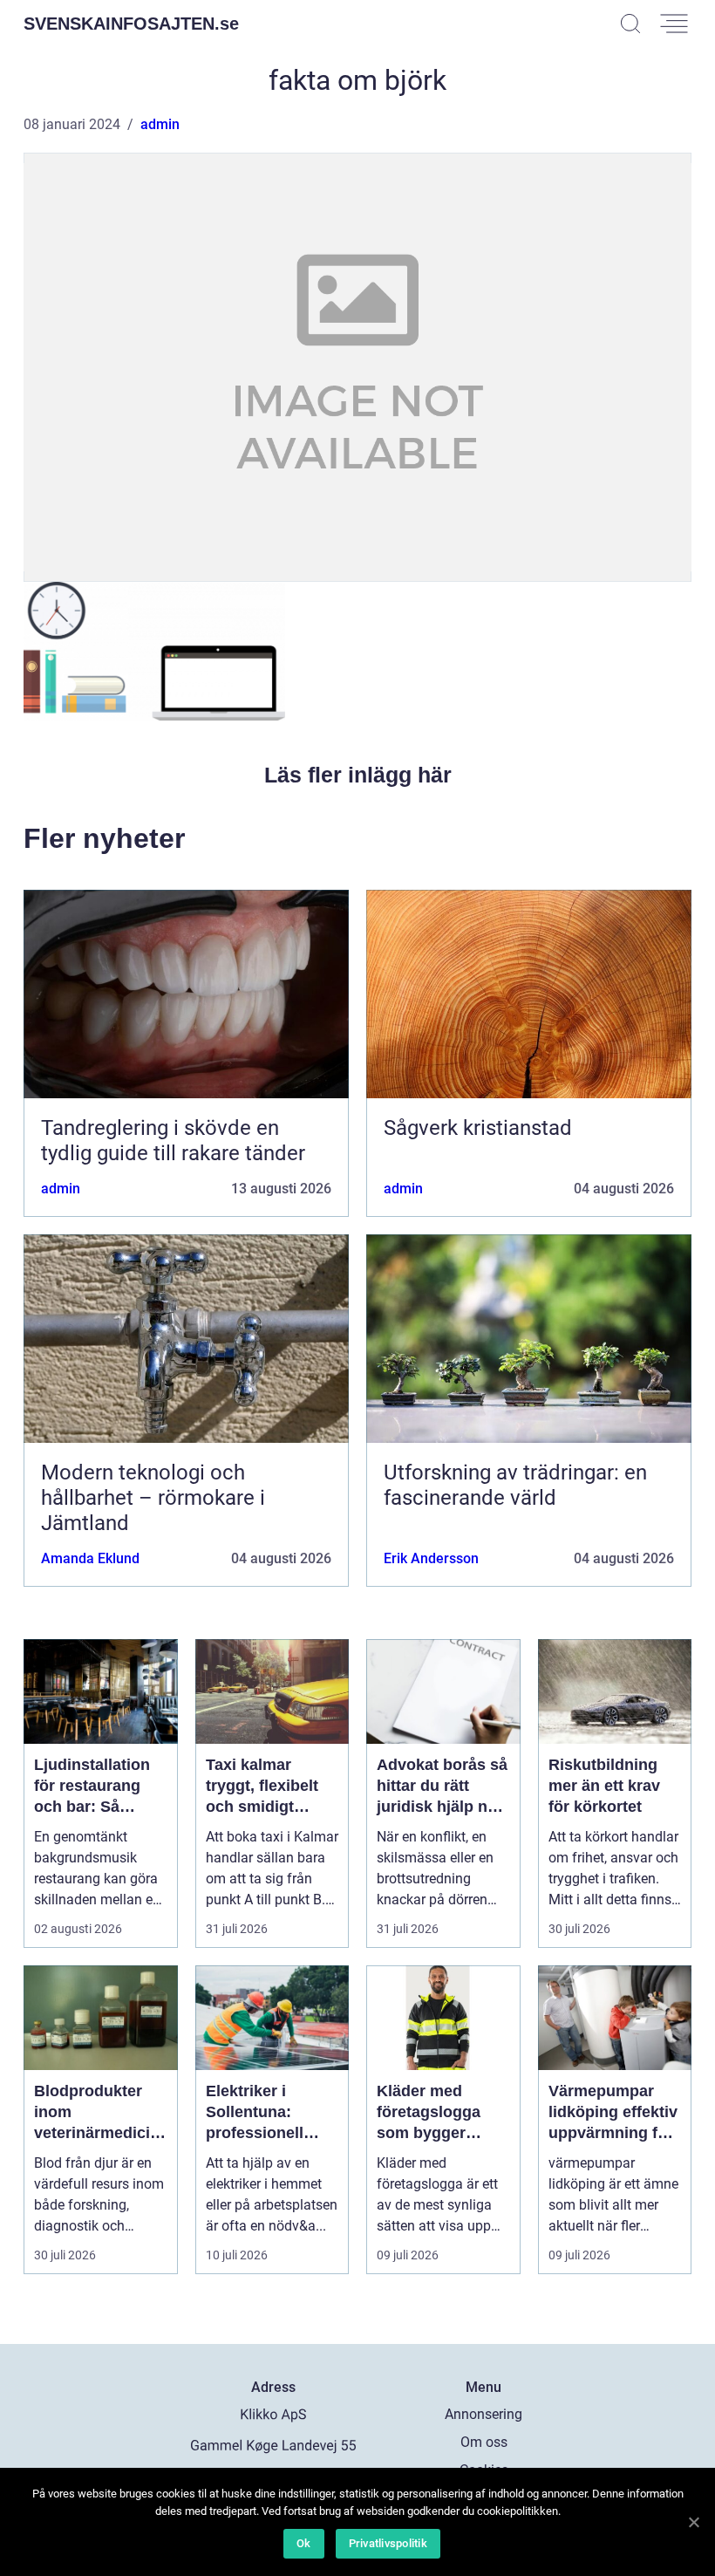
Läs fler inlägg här (358, 775)
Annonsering (483, 2414)
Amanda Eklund (90, 1558)
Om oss (484, 2442)
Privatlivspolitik (388, 2543)
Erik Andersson (431, 1558)
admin (160, 124)
